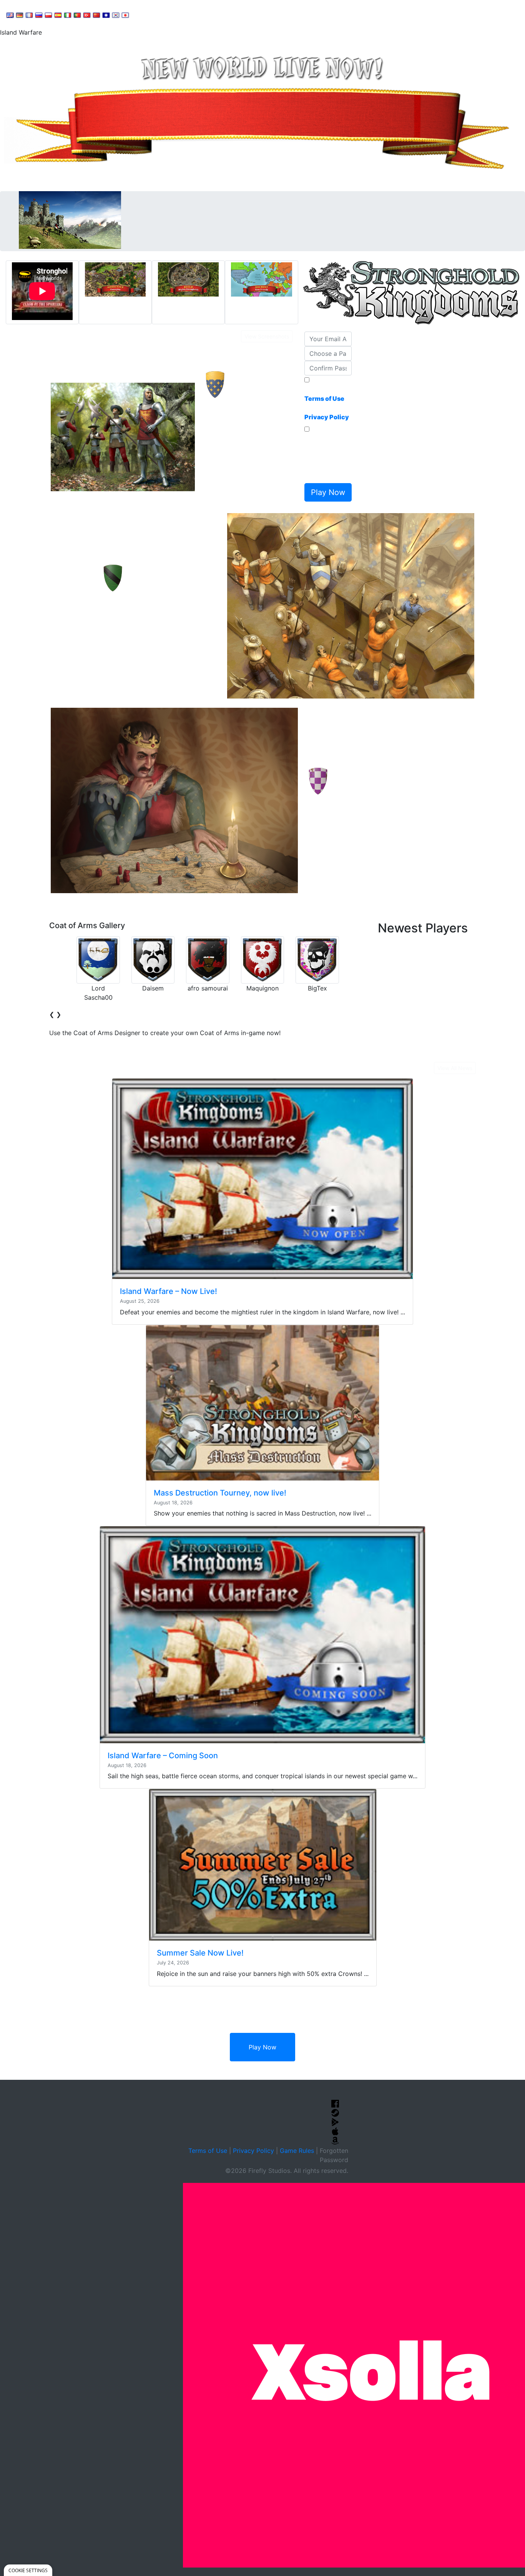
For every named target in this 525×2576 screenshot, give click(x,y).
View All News (455, 1068)
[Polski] (48, 15)
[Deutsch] (20, 15)
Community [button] (192, 14)
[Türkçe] (87, 15)
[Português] (77, 15)
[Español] (58, 15)
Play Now (262, 2047)
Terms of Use (208, 2151)
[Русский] (39, 15)
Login (269, 14)
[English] (10, 15)
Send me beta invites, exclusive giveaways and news (326, 457)
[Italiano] (68, 15)
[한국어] (116, 15)
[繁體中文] (106, 15)
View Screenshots (267, 336)
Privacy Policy (253, 2151)
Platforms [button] (236, 14)
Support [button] (151, 14)
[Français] (29, 15)
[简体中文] (96, 15)
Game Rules (297, 2151)
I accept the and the (327, 403)
